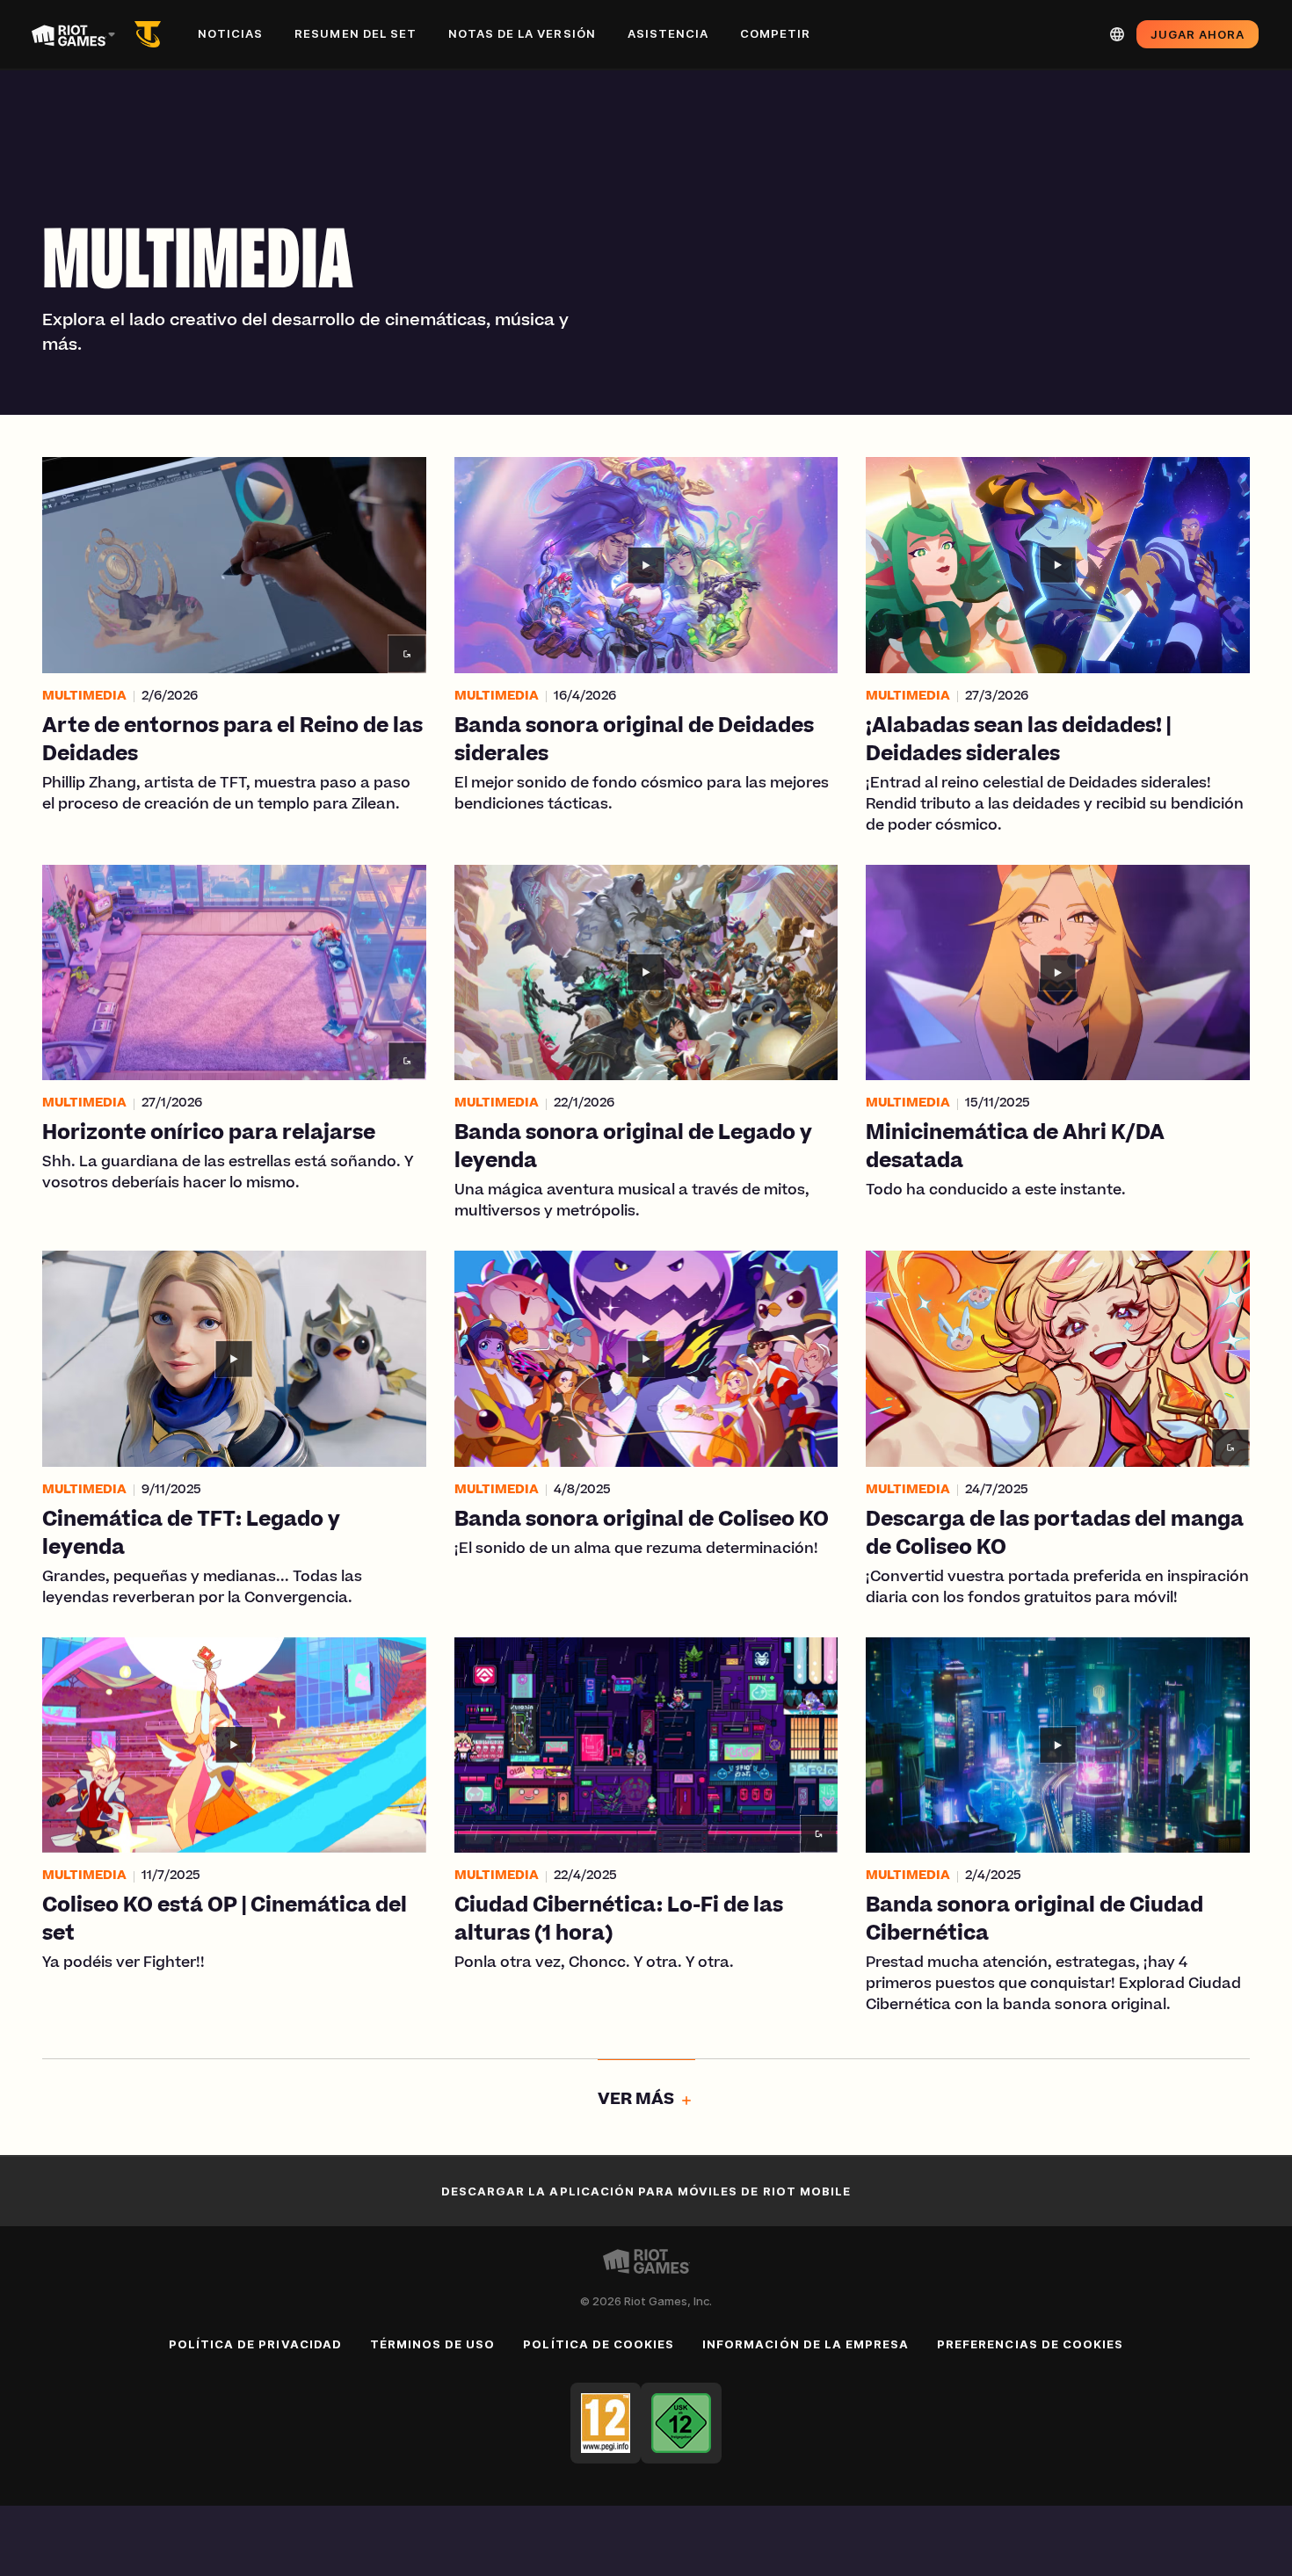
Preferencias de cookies (1030, 2344)
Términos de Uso (433, 2344)
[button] (234, 647)
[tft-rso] (151, 34)
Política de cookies (599, 2344)
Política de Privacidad (255, 2344)
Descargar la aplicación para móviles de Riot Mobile (646, 2191)
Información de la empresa (806, 2344)
